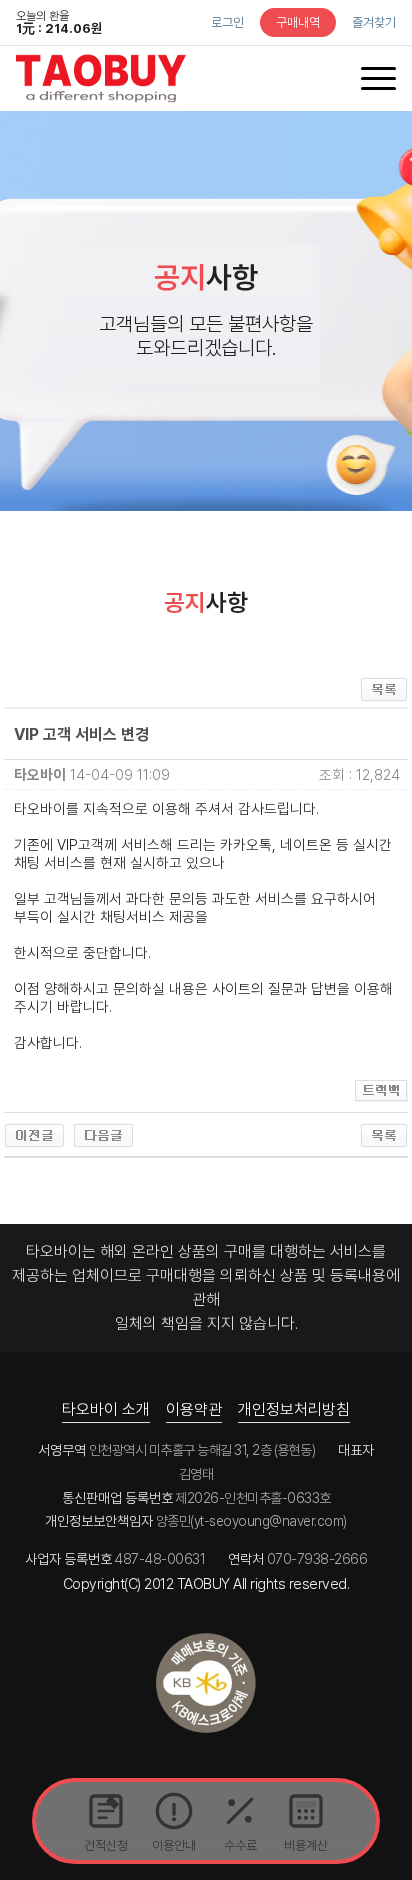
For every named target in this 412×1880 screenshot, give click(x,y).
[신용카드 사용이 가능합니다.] (34, 1134)
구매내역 (298, 22)
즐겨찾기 (374, 22)
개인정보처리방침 (294, 1409)
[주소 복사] (381, 1090)
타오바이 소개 (106, 1409)
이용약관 (194, 1409)
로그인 (227, 22)
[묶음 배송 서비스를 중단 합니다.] (103, 1134)
